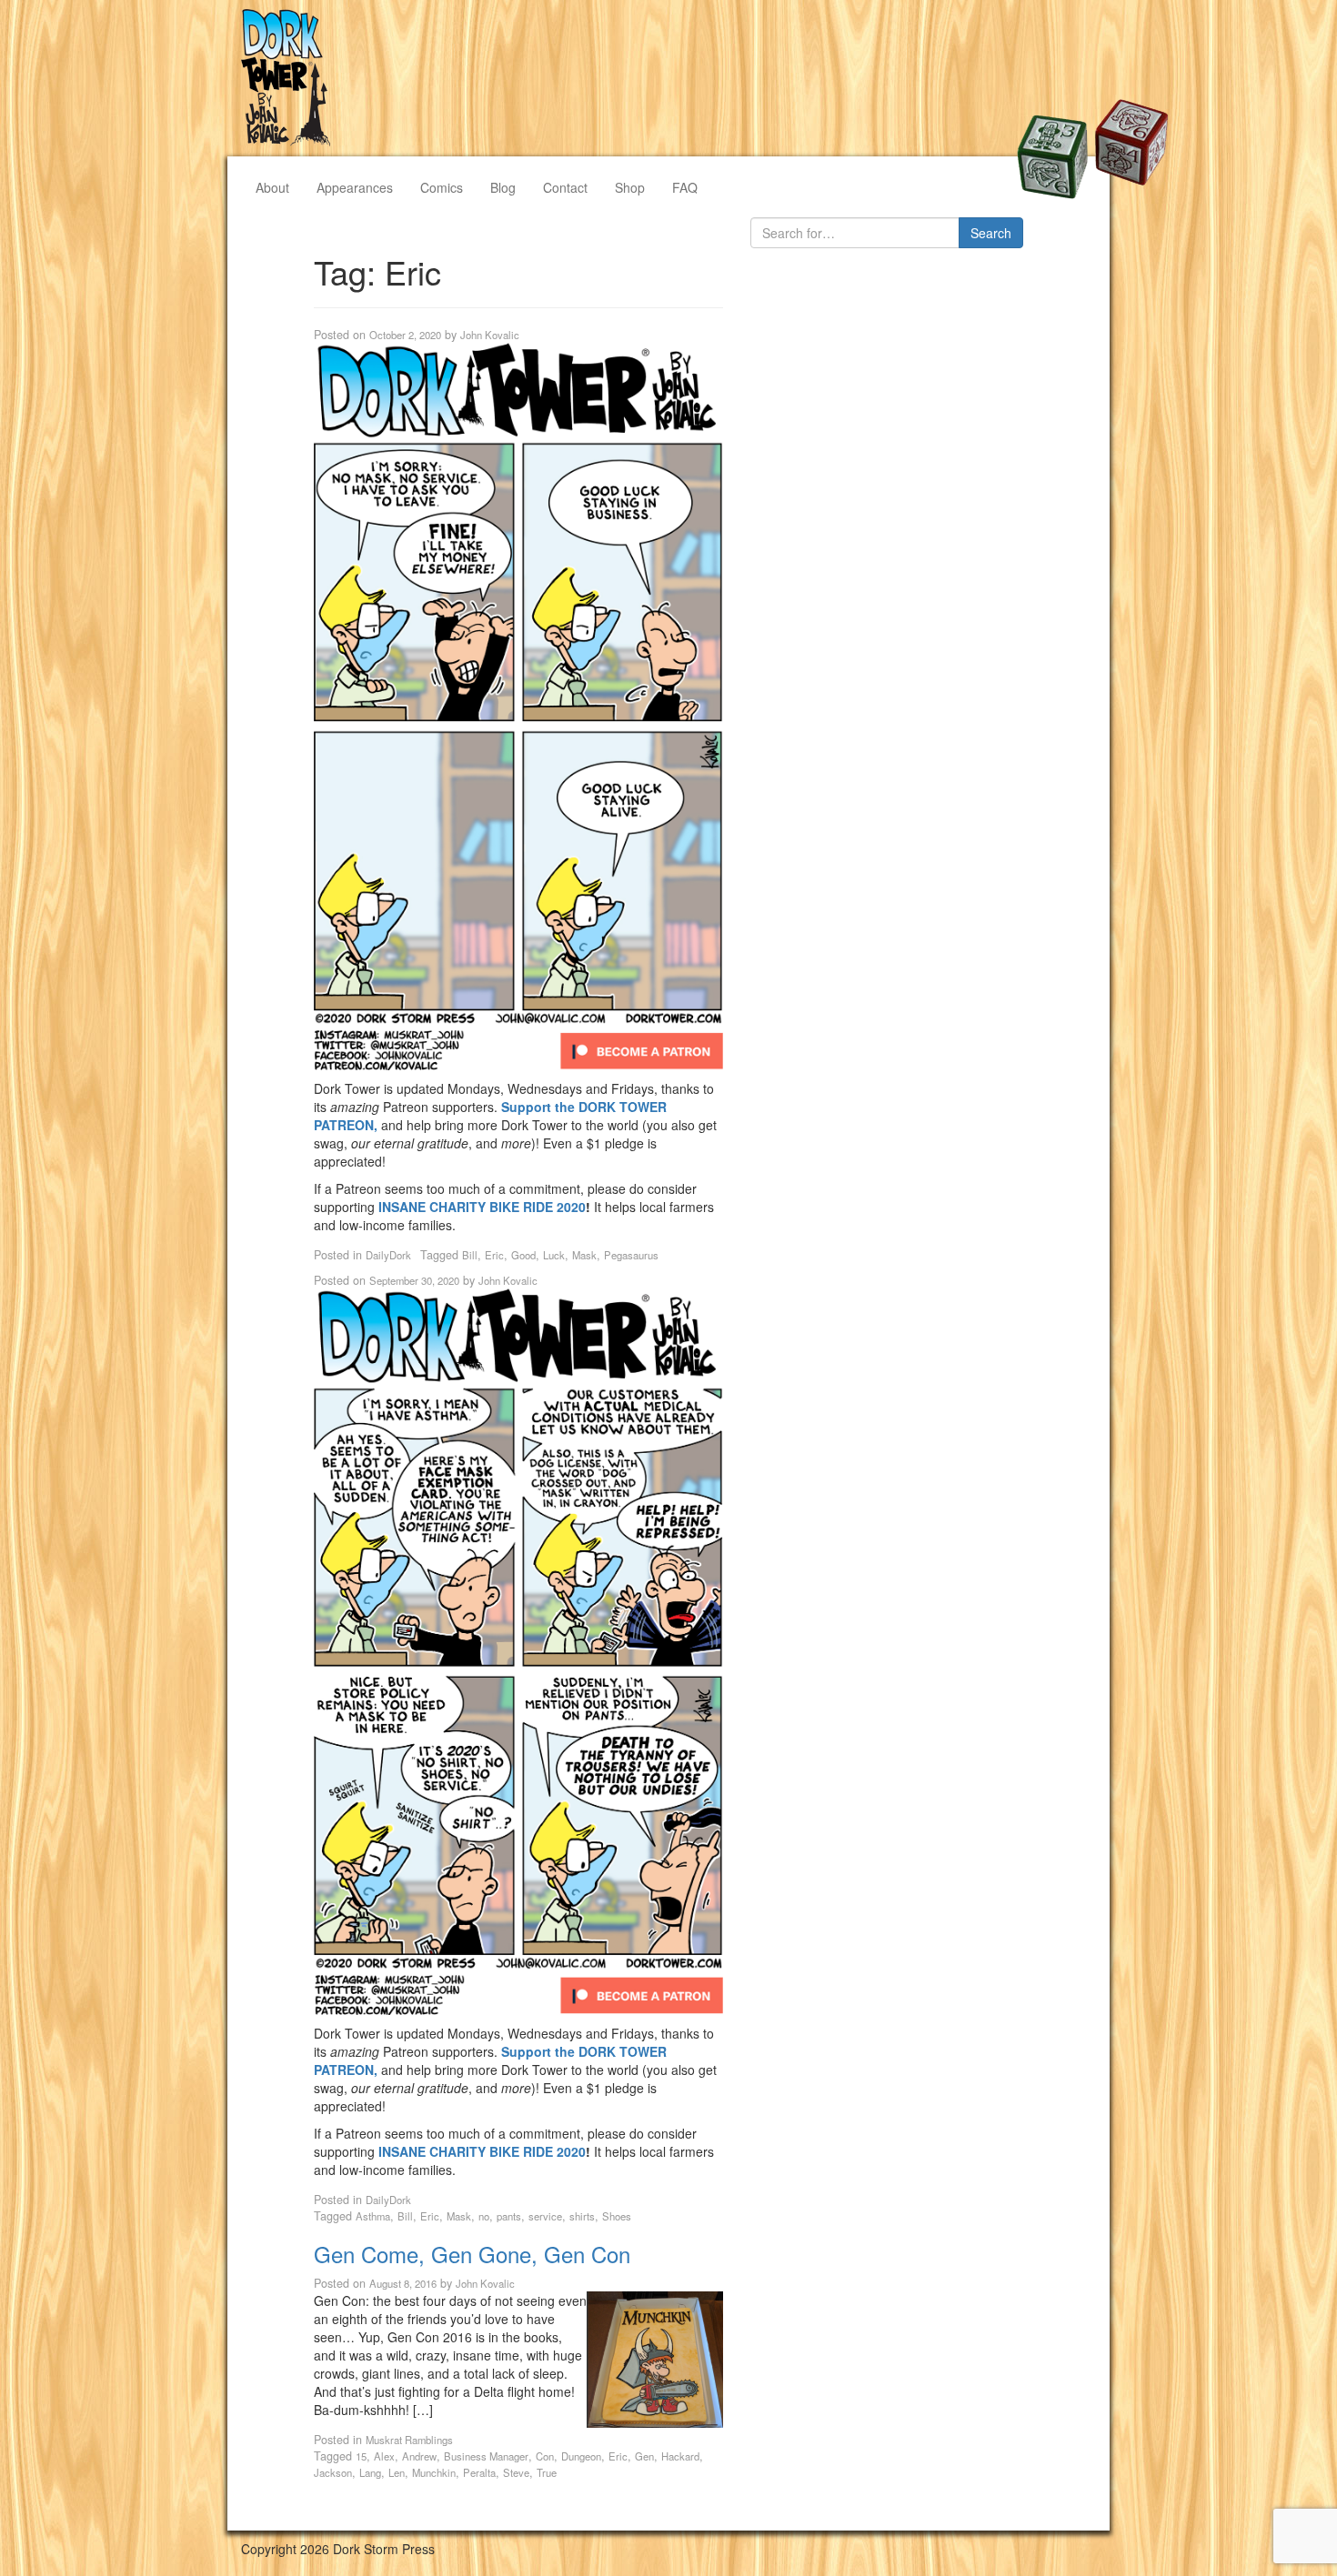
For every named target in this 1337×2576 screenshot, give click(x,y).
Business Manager (486, 2456)
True (547, 2472)
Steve (516, 2472)
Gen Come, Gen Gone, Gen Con (472, 2254)
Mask (584, 1255)
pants (509, 2216)
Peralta (479, 2472)
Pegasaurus (631, 1255)
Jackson (333, 2472)
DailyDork (388, 1255)
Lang (370, 2472)
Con (545, 2456)
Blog (503, 187)
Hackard (680, 2456)
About (272, 187)
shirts (582, 2216)
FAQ (685, 187)
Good (523, 1255)
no (484, 2216)
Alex (384, 2456)
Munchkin (434, 2472)
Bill (470, 1255)
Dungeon (581, 2456)
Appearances (355, 187)
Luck (554, 1255)
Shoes (617, 2216)
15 (361, 2456)
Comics (442, 187)
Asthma (373, 2216)
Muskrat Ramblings (409, 2440)
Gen (644, 2456)
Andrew (419, 2456)
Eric (494, 1255)
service (545, 2216)
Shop (630, 187)
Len (397, 2472)
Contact (565, 187)
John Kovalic (490, 335)
